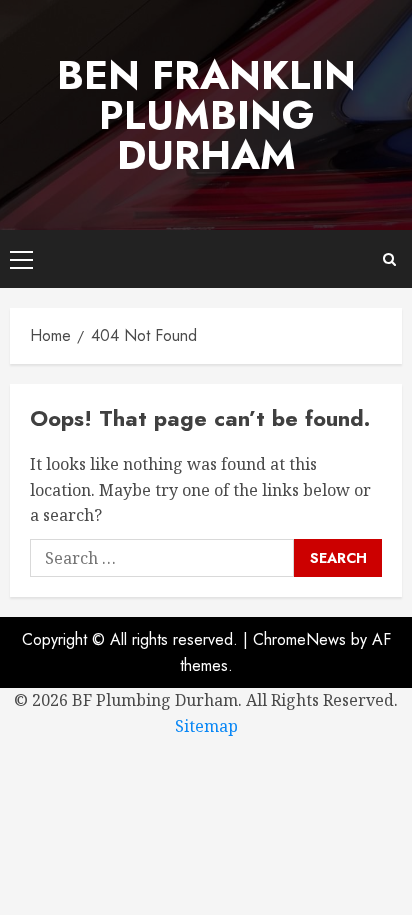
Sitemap (206, 726)
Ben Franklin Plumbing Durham (206, 115)
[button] (21, 259)
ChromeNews (299, 639)
